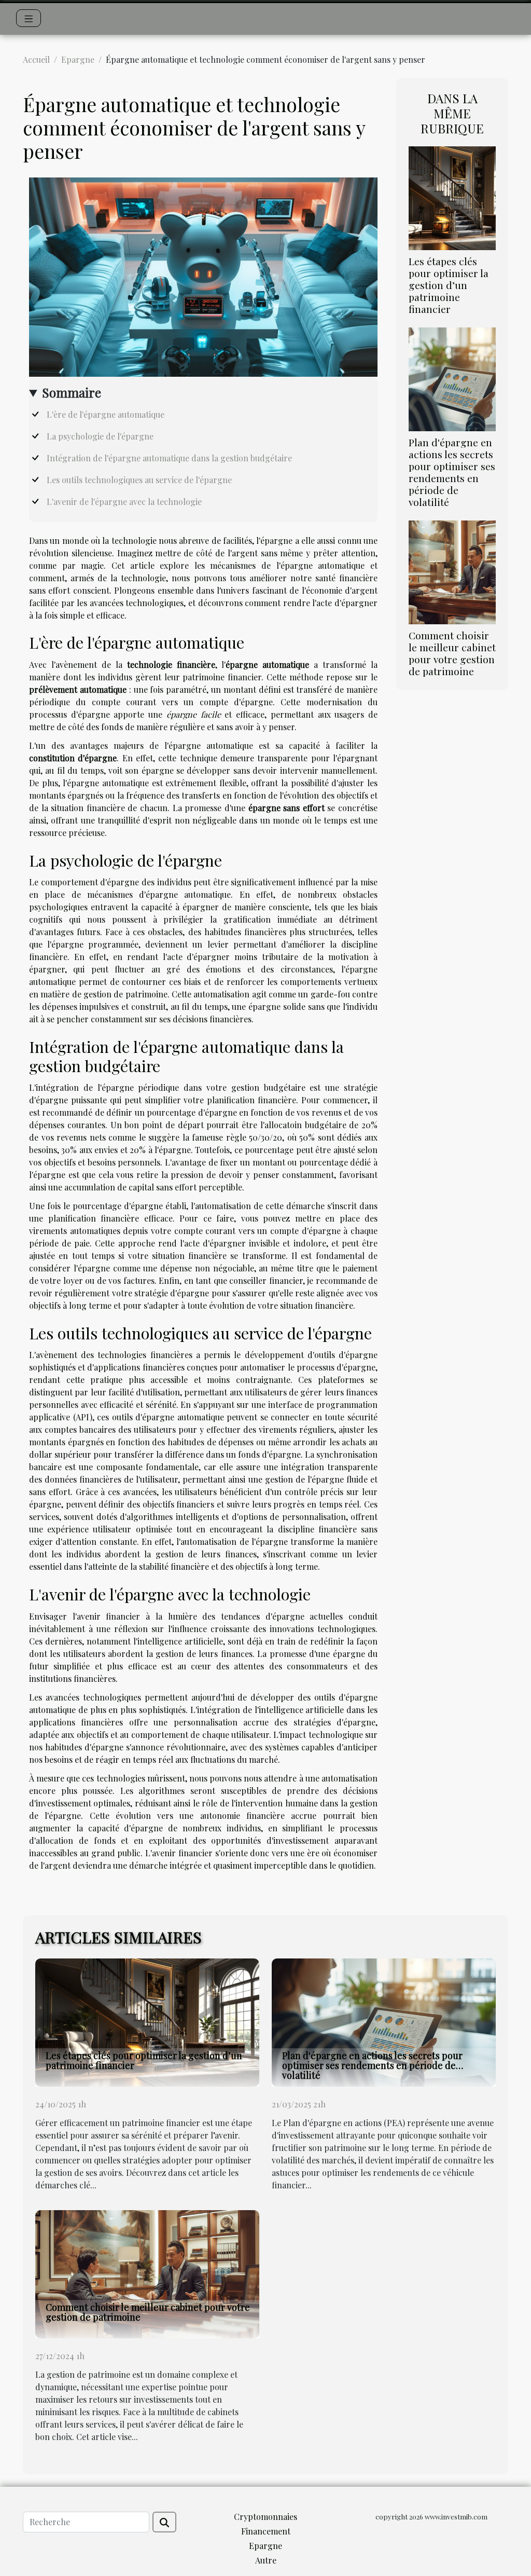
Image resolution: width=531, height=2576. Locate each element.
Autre (266, 2560)
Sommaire (72, 392)
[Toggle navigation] (29, 18)
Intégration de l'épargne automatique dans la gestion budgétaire (169, 458)
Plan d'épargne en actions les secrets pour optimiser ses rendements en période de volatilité (452, 472)
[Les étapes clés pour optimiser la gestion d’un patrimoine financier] (452, 197)
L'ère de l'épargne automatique (106, 414)
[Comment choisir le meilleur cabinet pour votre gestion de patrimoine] (452, 571)
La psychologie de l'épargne (100, 436)
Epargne (78, 59)
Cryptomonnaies (265, 2517)
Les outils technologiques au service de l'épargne (139, 480)
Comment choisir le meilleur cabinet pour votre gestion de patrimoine (452, 653)
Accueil (36, 59)
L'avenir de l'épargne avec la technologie (124, 502)
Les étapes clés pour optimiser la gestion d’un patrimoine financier (449, 285)
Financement (266, 2531)
